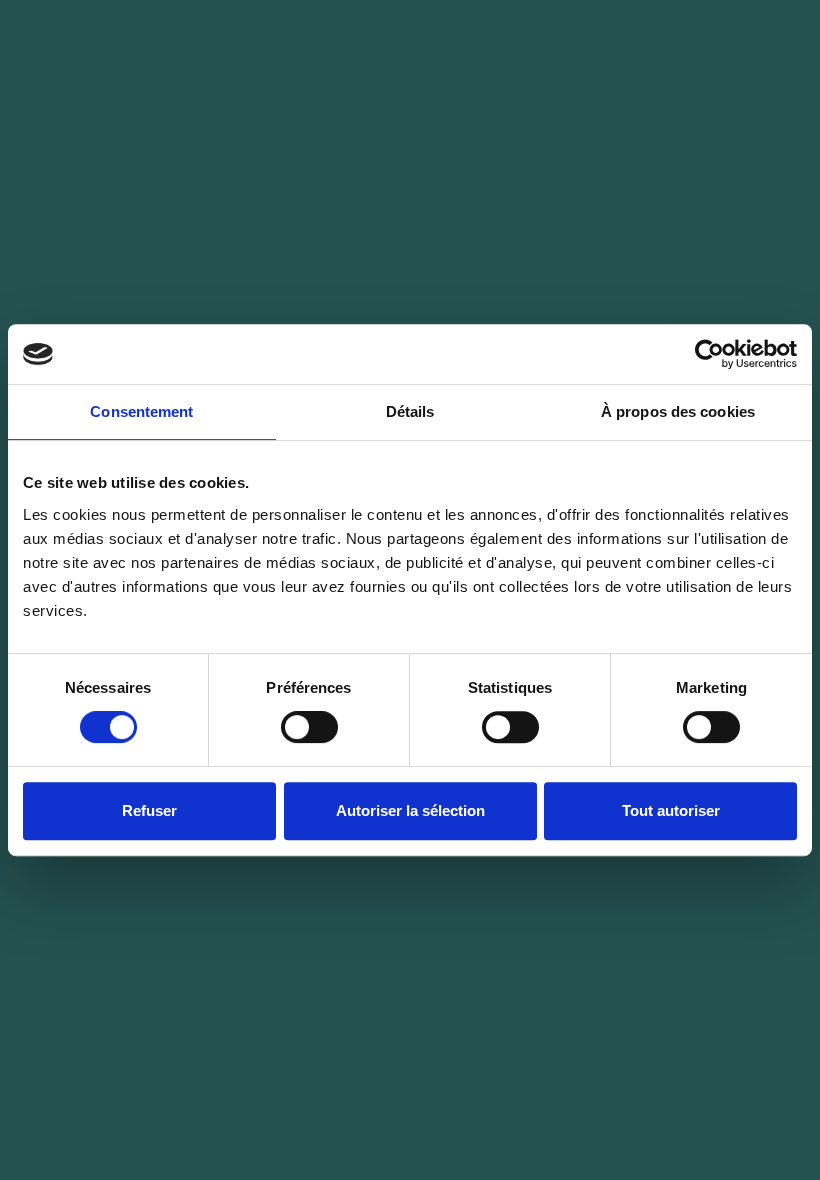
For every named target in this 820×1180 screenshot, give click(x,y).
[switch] (309, 727)
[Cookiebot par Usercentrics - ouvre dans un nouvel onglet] (709, 354)
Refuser (149, 810)
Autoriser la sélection (410, 810)
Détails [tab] (410, 411)
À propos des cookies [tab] (678, 411)
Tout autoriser (671, 810)
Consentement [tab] (141, 411)
